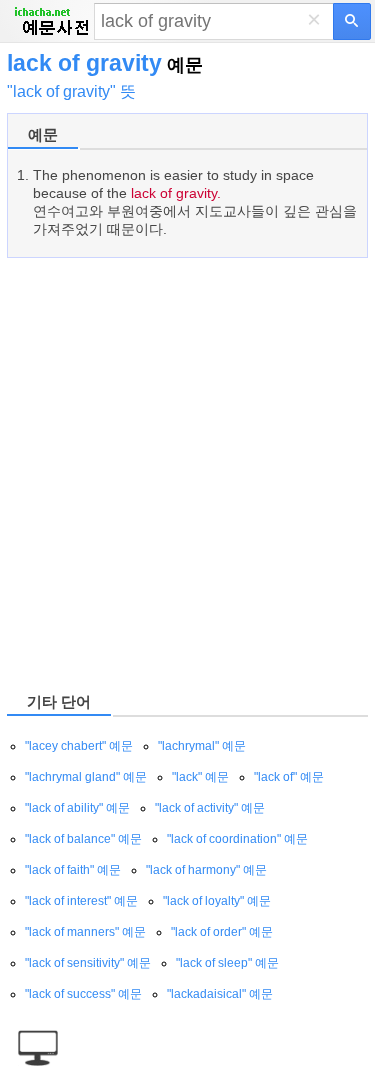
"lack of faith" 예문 (73, 870)
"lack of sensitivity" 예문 (88, 963)
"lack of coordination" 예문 (237, 839)
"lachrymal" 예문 (202, 746)
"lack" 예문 (200, 777)
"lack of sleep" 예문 (227, 963)
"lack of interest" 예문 (81, 901)
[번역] (352, 21)
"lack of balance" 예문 (83, 839)
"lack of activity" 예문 (210, 808)
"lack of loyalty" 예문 (217, 901)
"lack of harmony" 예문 (206, 870)
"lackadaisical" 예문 (220, 994)
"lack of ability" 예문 (77, 808)
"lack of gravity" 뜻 (71, 91)
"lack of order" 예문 (222, 932)
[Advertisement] (187, 473)
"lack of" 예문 (289, 777)
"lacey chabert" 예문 (79, 746)
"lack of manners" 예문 (85, 932)
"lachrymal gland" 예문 (86, 777)
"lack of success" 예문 (83, 994)
